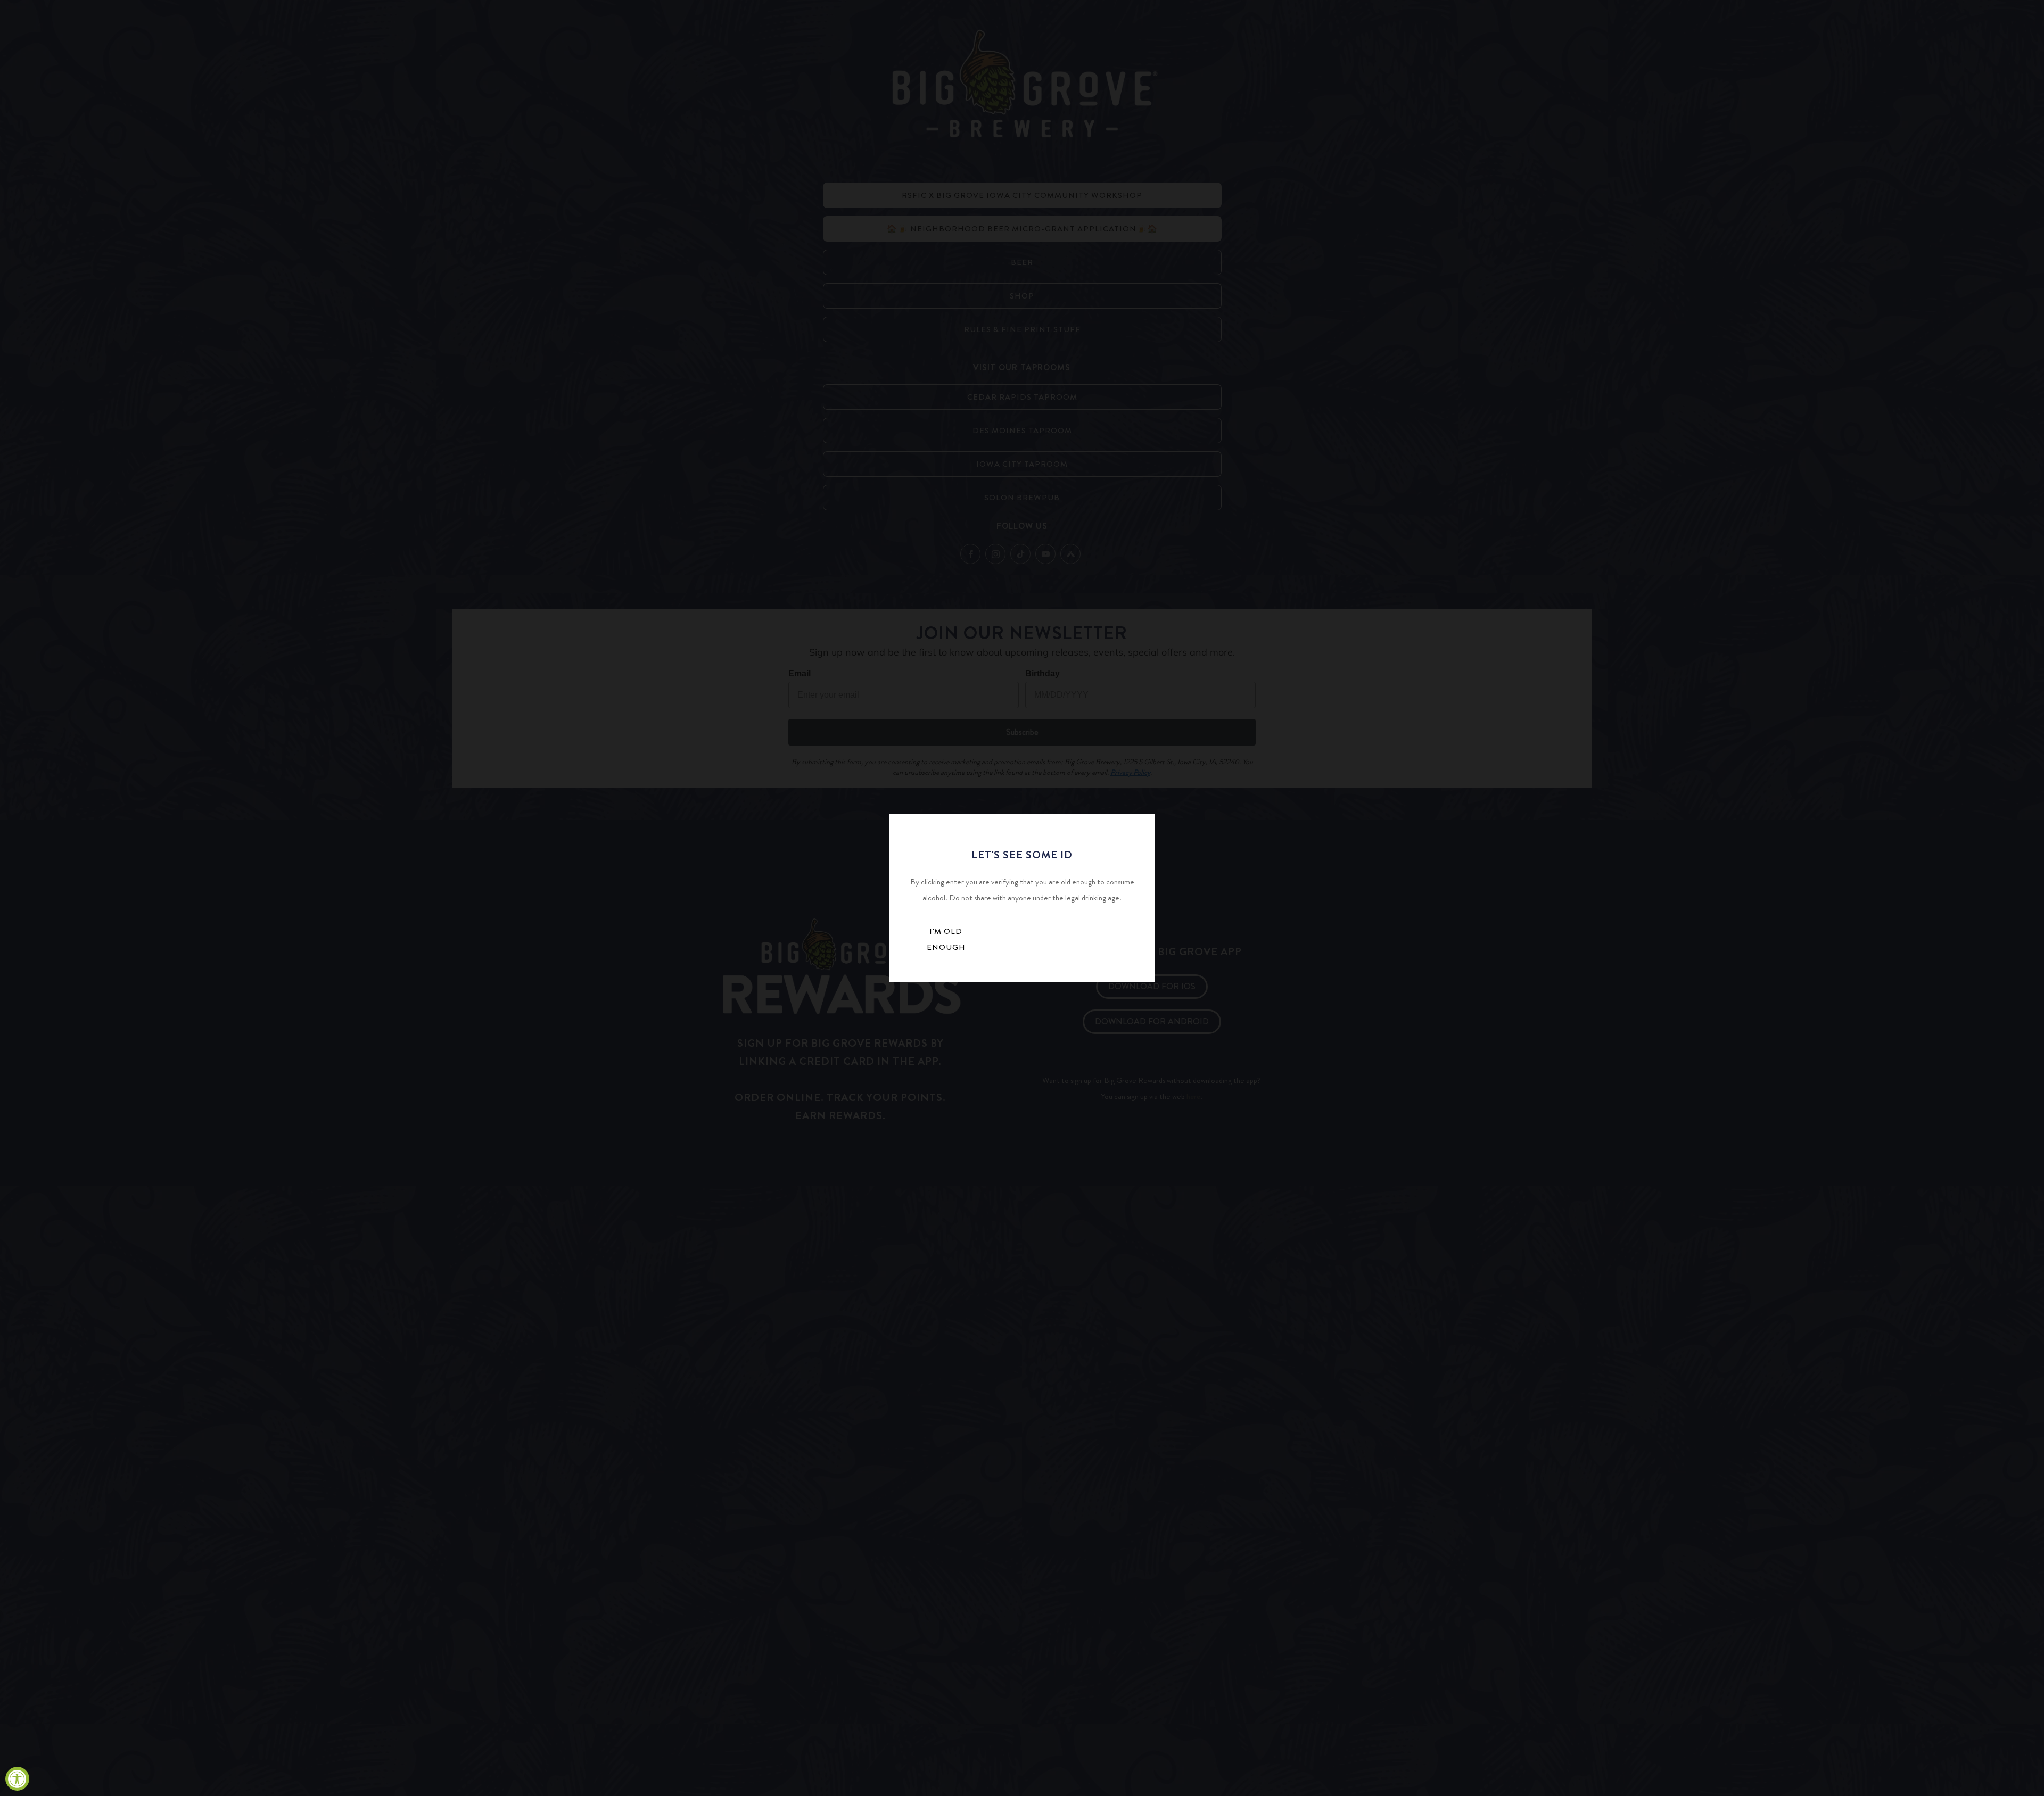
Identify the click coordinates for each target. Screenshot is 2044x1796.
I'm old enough (946, 939)
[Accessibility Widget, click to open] (17, 1779)
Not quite (1030, 942)
